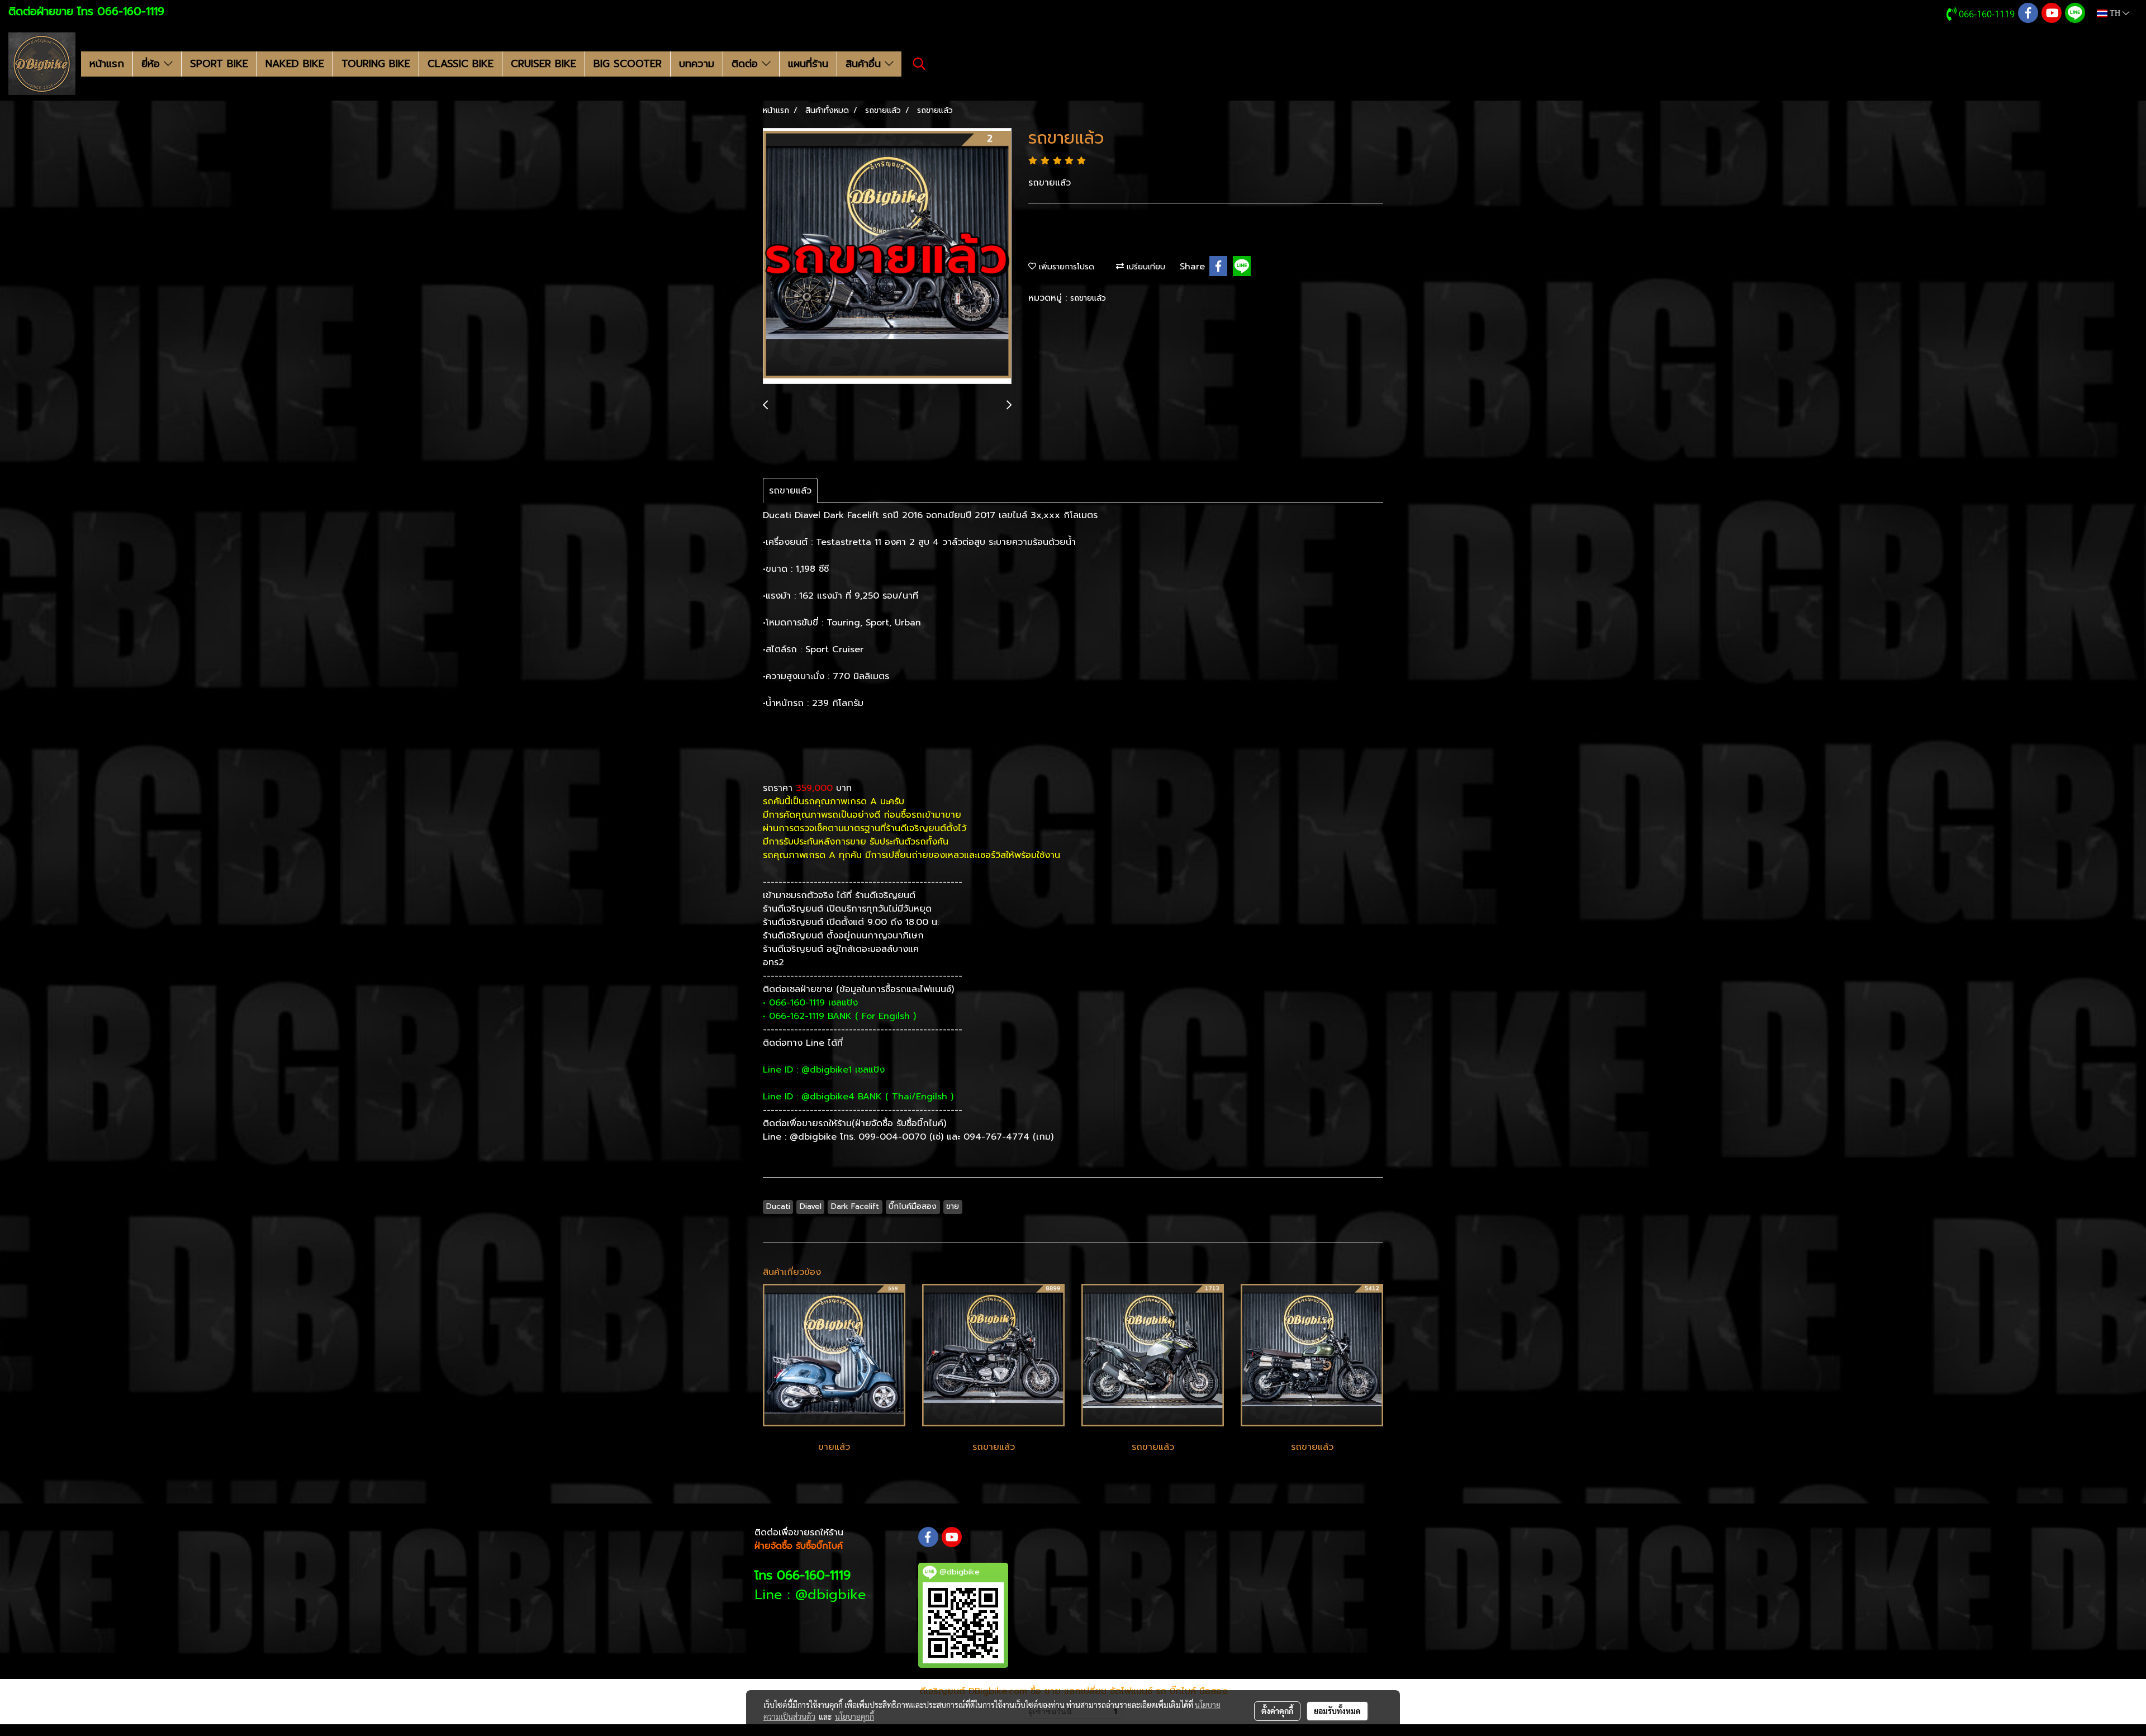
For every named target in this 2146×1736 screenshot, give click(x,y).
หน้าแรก (107, 64)
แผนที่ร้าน (808, 64)
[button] (919, 64)
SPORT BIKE (219, 64)
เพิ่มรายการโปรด (1065, 267)
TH (2115, 13)
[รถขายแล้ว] (887, 257)
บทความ (697, 64)
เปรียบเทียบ (1145, 267)
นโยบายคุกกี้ (854, 1716)
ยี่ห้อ (153, 64)
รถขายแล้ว (1088, 298)
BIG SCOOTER (628, 64)
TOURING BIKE (376, 64)
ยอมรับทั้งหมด (1337, 1711)
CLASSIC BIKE (460, 64)
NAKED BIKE (295, 64)
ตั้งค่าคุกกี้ (1277, 1711)
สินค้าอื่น (865, 64)
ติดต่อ (747, 64)
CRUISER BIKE (543, 64)
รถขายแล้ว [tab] (790, 491)
